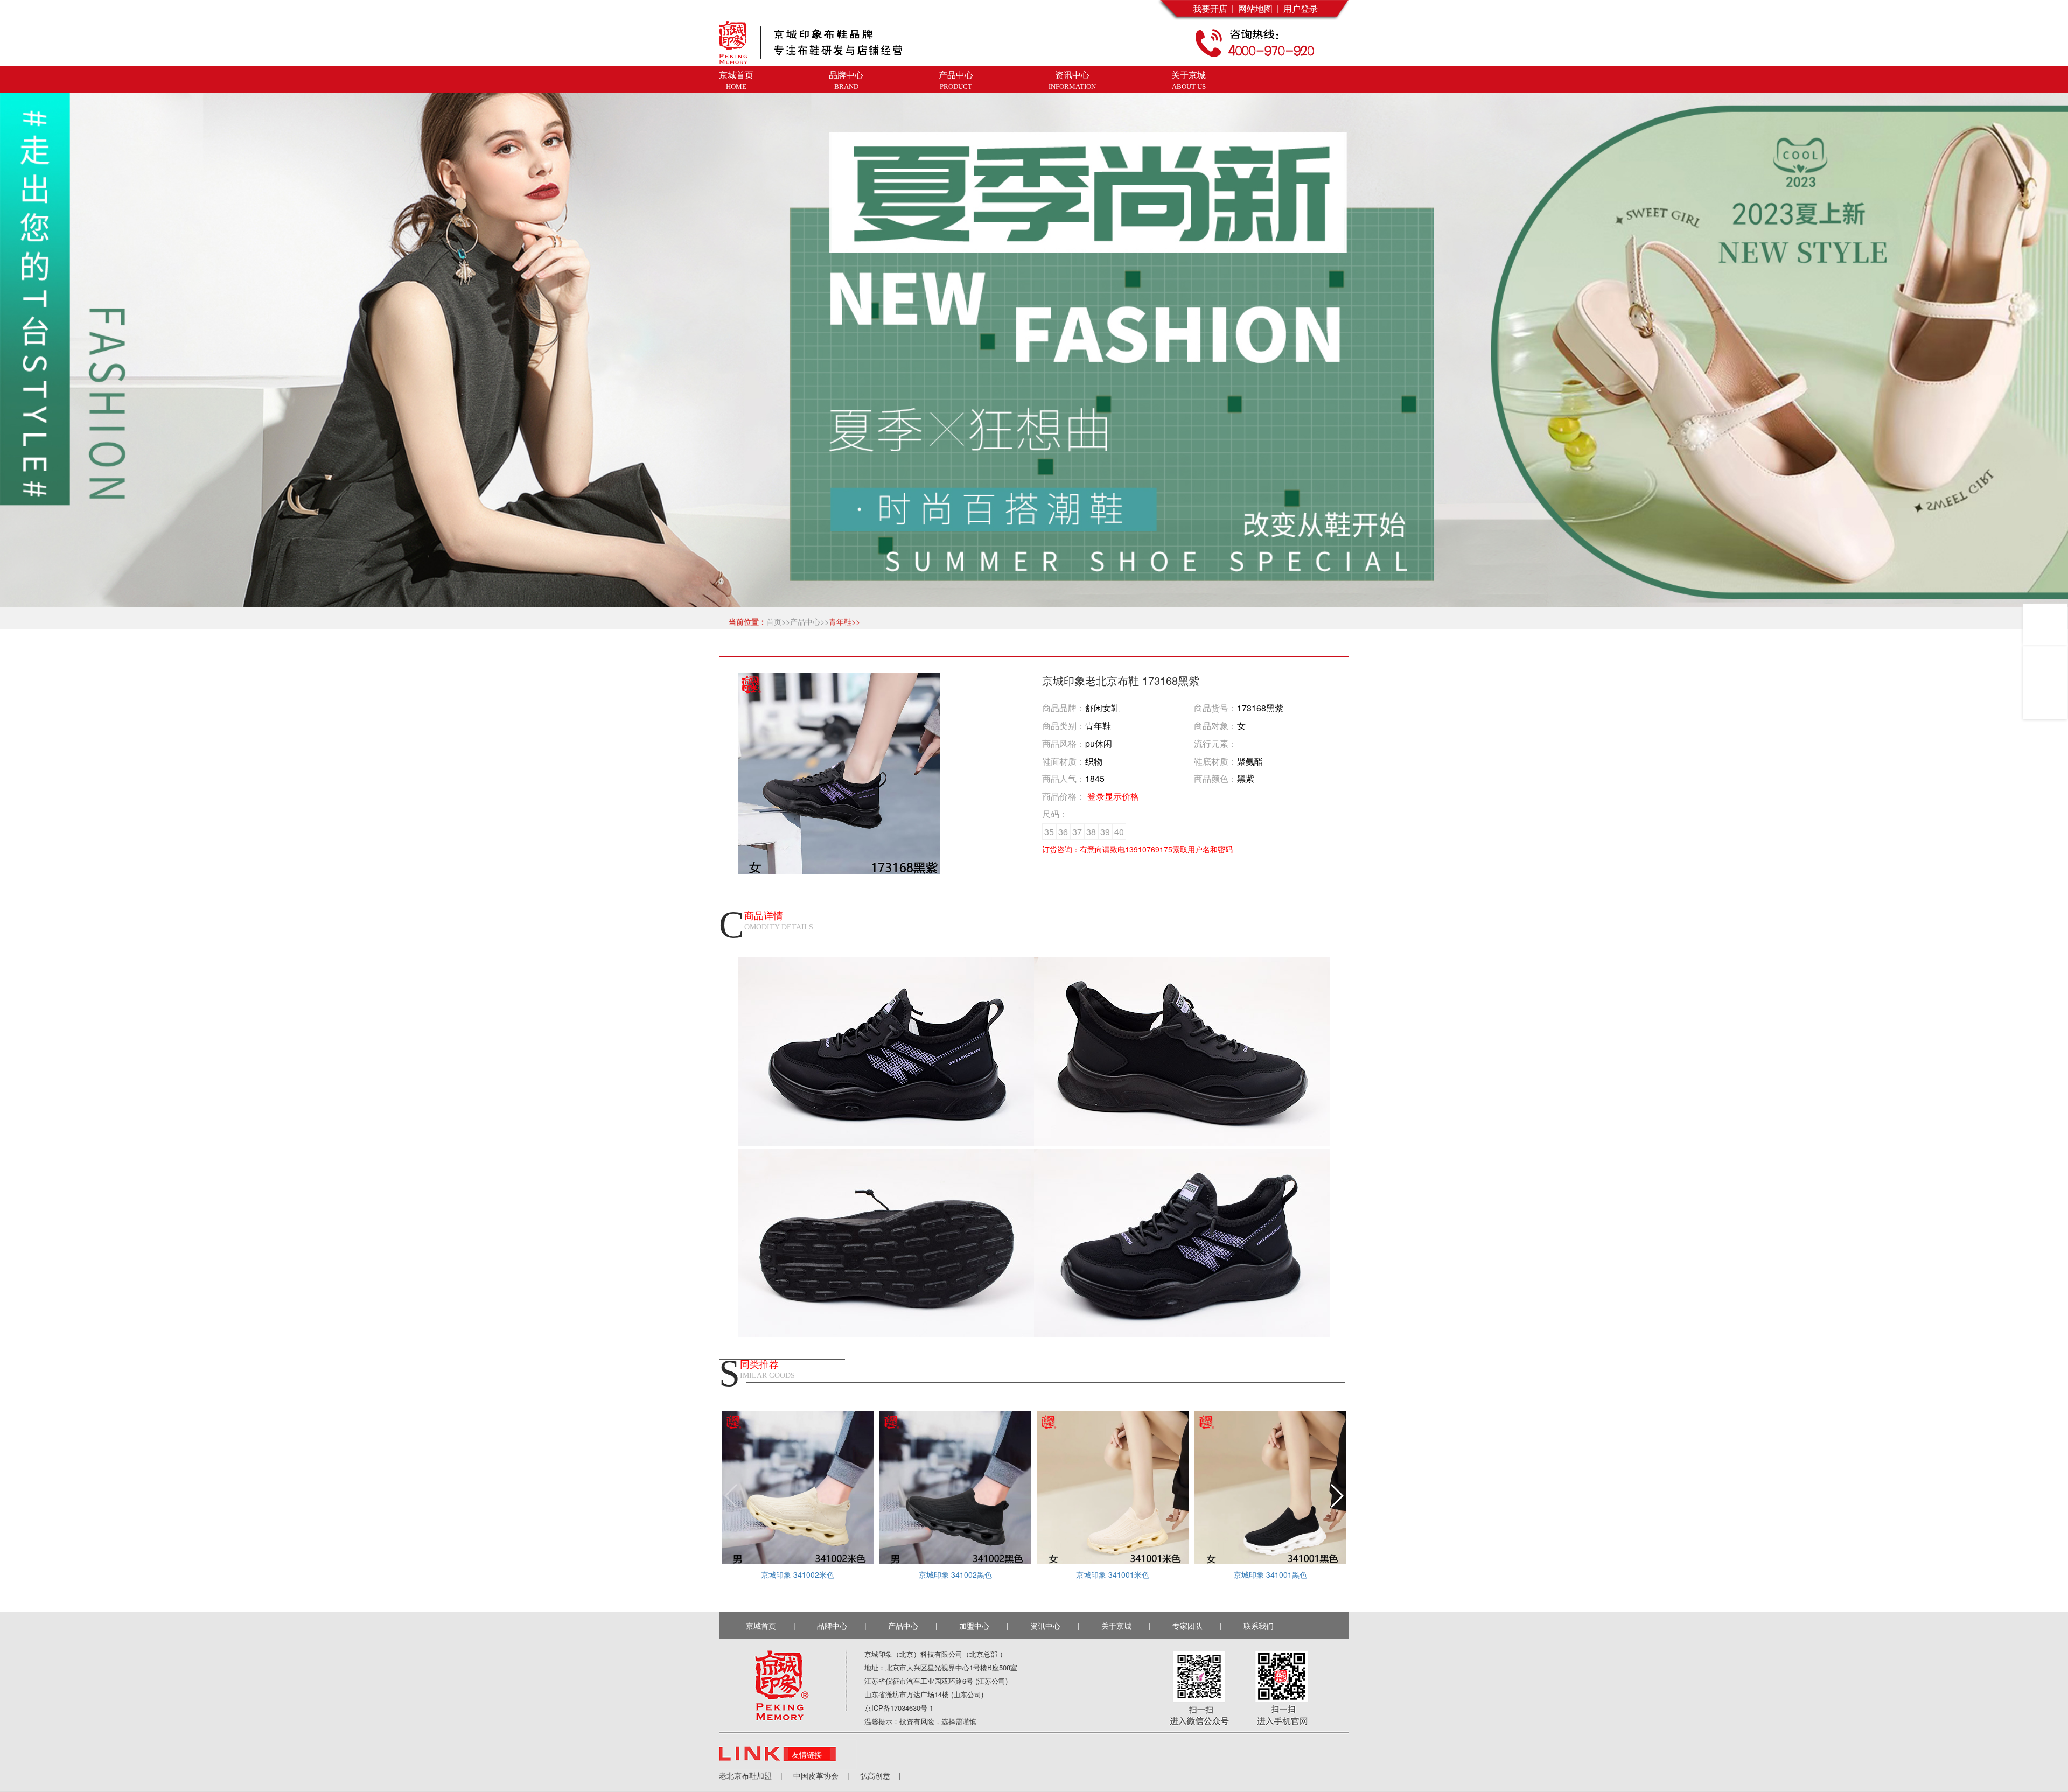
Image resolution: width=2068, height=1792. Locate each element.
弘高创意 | (875, 1775)
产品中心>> (809, 621)
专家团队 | (1197, 1626)
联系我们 (1261, 1626)
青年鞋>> (844, 621)
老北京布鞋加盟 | (751, 1775)
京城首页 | (771, 1626)
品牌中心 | (842, 1626)
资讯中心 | (1055, 1626)
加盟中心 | (984, 1626)
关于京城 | (1126, 1626)
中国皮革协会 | (816, 1775)
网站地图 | (1256, 8)
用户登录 (1298, 8)
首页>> (778, 621)
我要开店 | (1213, 8)
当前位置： (745, 621)
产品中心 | (913, 1626)
